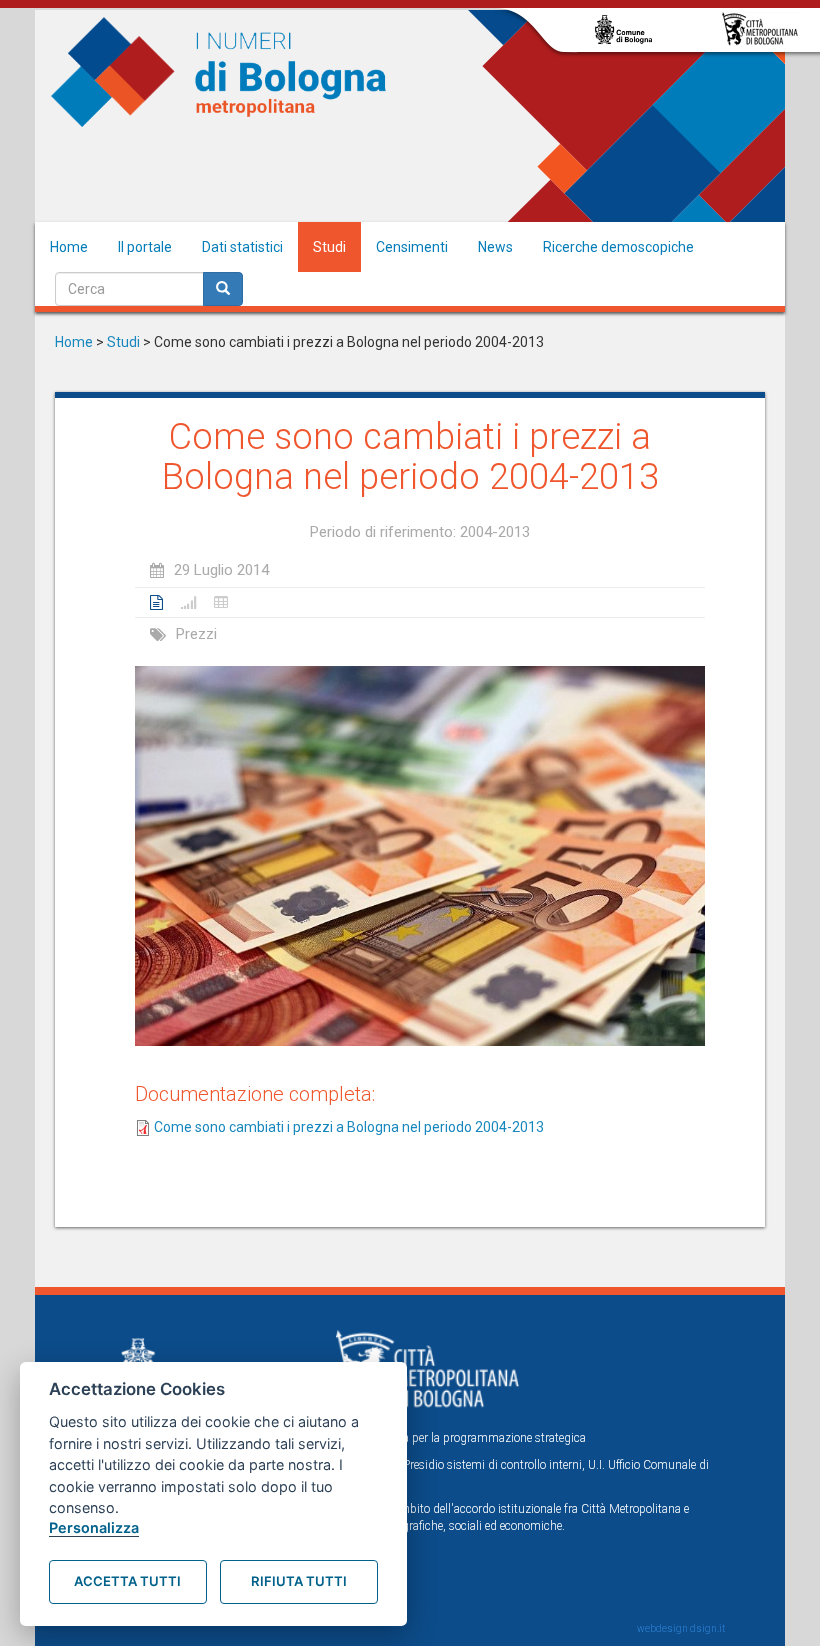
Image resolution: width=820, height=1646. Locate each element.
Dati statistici (242, 247)
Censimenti (412, 247)
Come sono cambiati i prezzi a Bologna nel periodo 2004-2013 (349, 1127)
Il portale (145, 247)
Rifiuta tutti (299, 1581)
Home (69, 247)
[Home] (219, 72)
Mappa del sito (182, 1576)
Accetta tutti (127, 1581)
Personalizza (94, 1527)
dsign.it (707, 1628)
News (495, 247)
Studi (329, 247)
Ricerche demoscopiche (618, 247)
